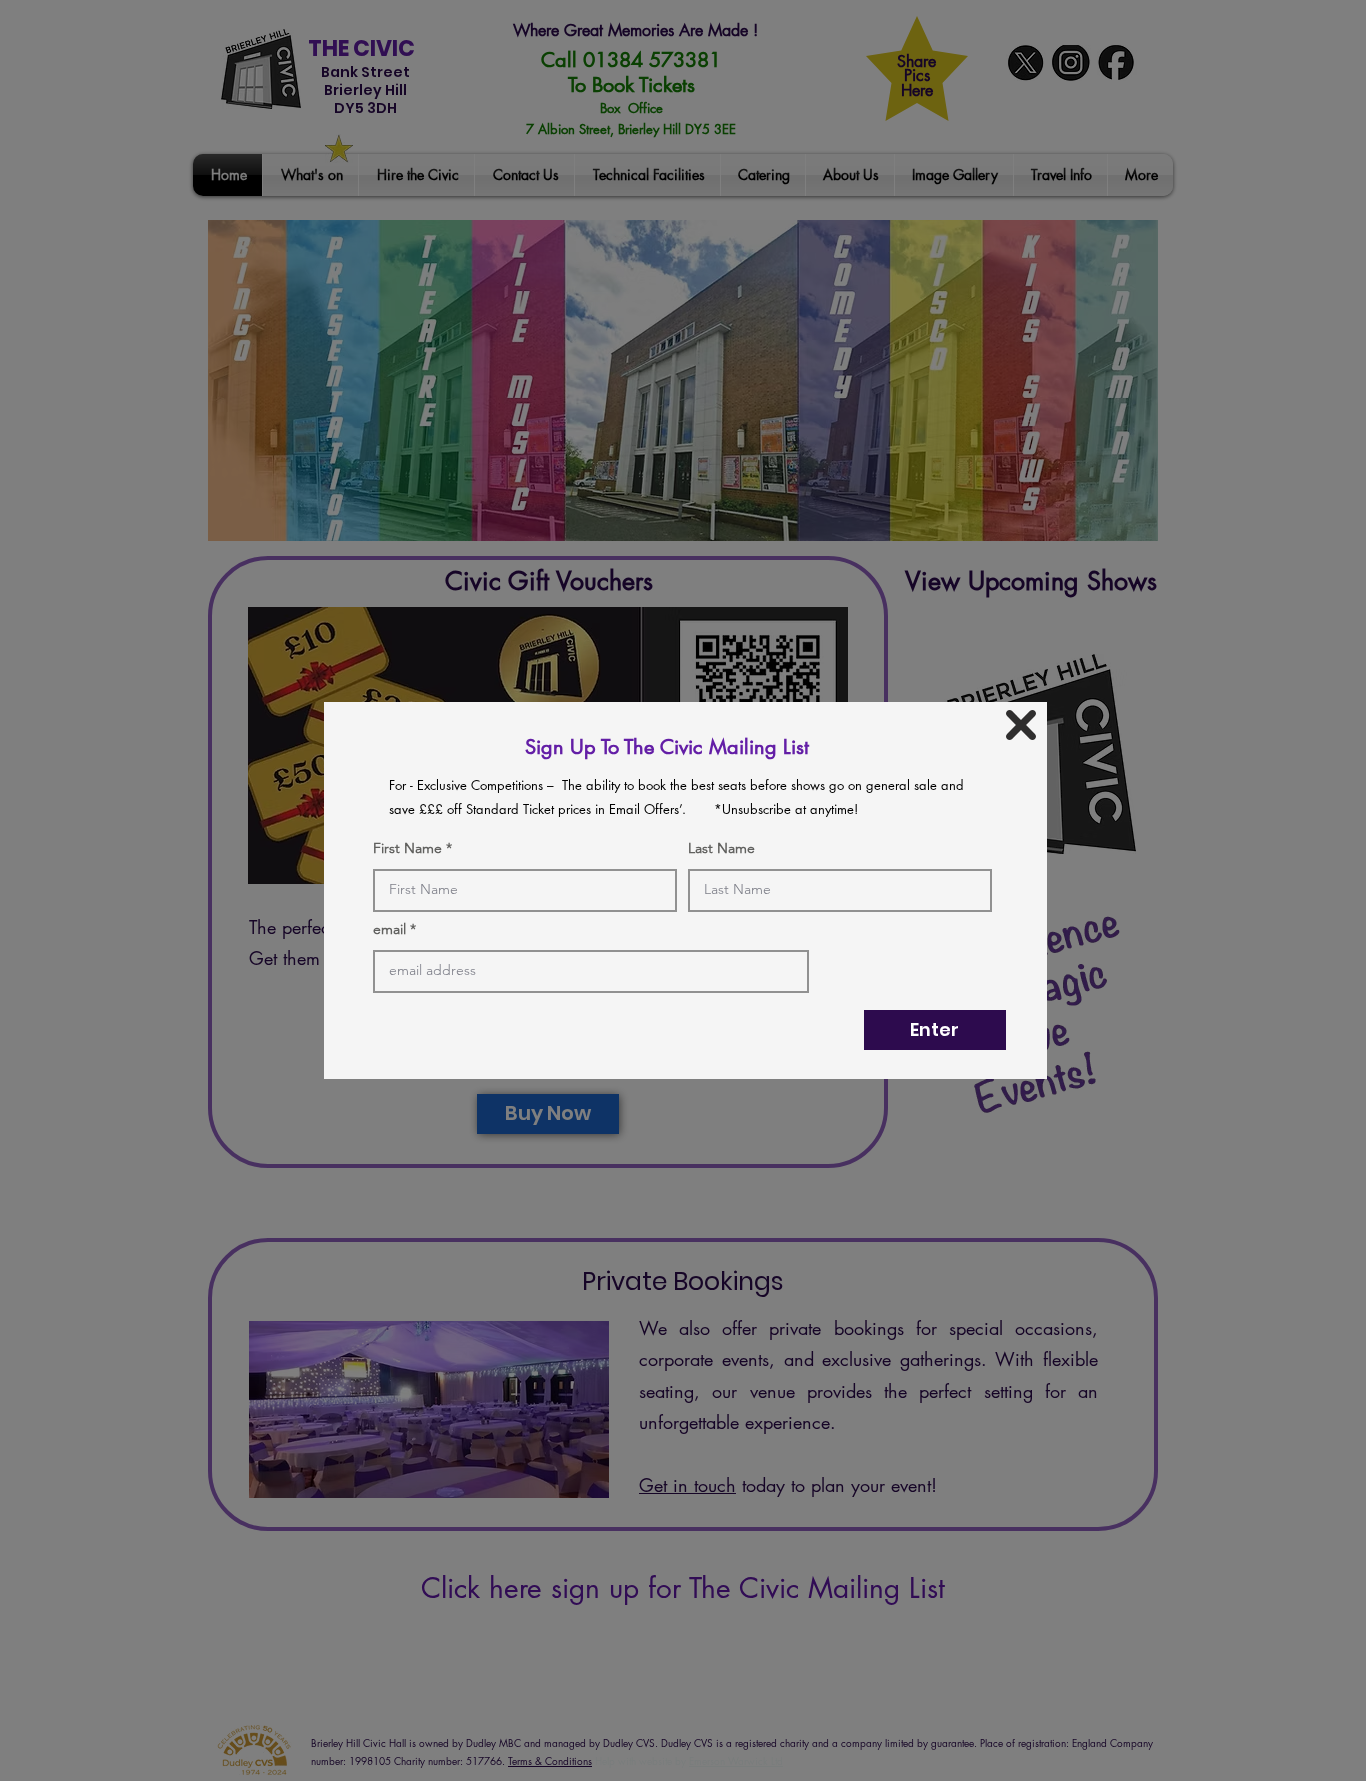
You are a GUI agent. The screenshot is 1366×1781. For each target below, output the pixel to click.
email (389, 929)
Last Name (721, 848)
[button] (1021, 725)
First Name (407, 848)
